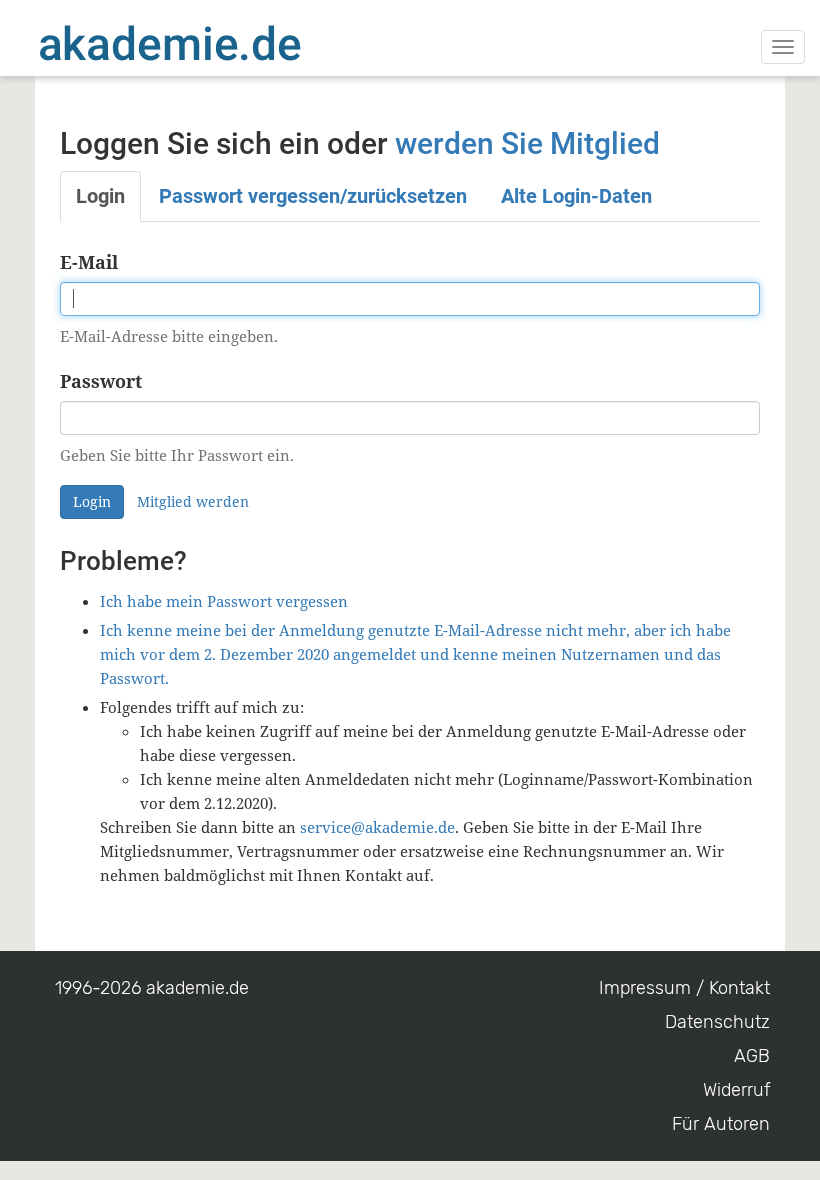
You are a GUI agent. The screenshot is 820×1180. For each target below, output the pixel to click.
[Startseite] (210, 43)
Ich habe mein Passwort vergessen (224, 601)
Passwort (101, 381)
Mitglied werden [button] (193, 501)
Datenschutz (717, 1022)
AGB (752, 1056)
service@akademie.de (377, 827)
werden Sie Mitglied (527, 143)
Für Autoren (721, 1124)
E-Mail (89, 262)
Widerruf (736, 1090)
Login (100, 196)
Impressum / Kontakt (684, 988)
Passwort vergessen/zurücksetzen (313, 196)
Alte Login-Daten (576, 196)
